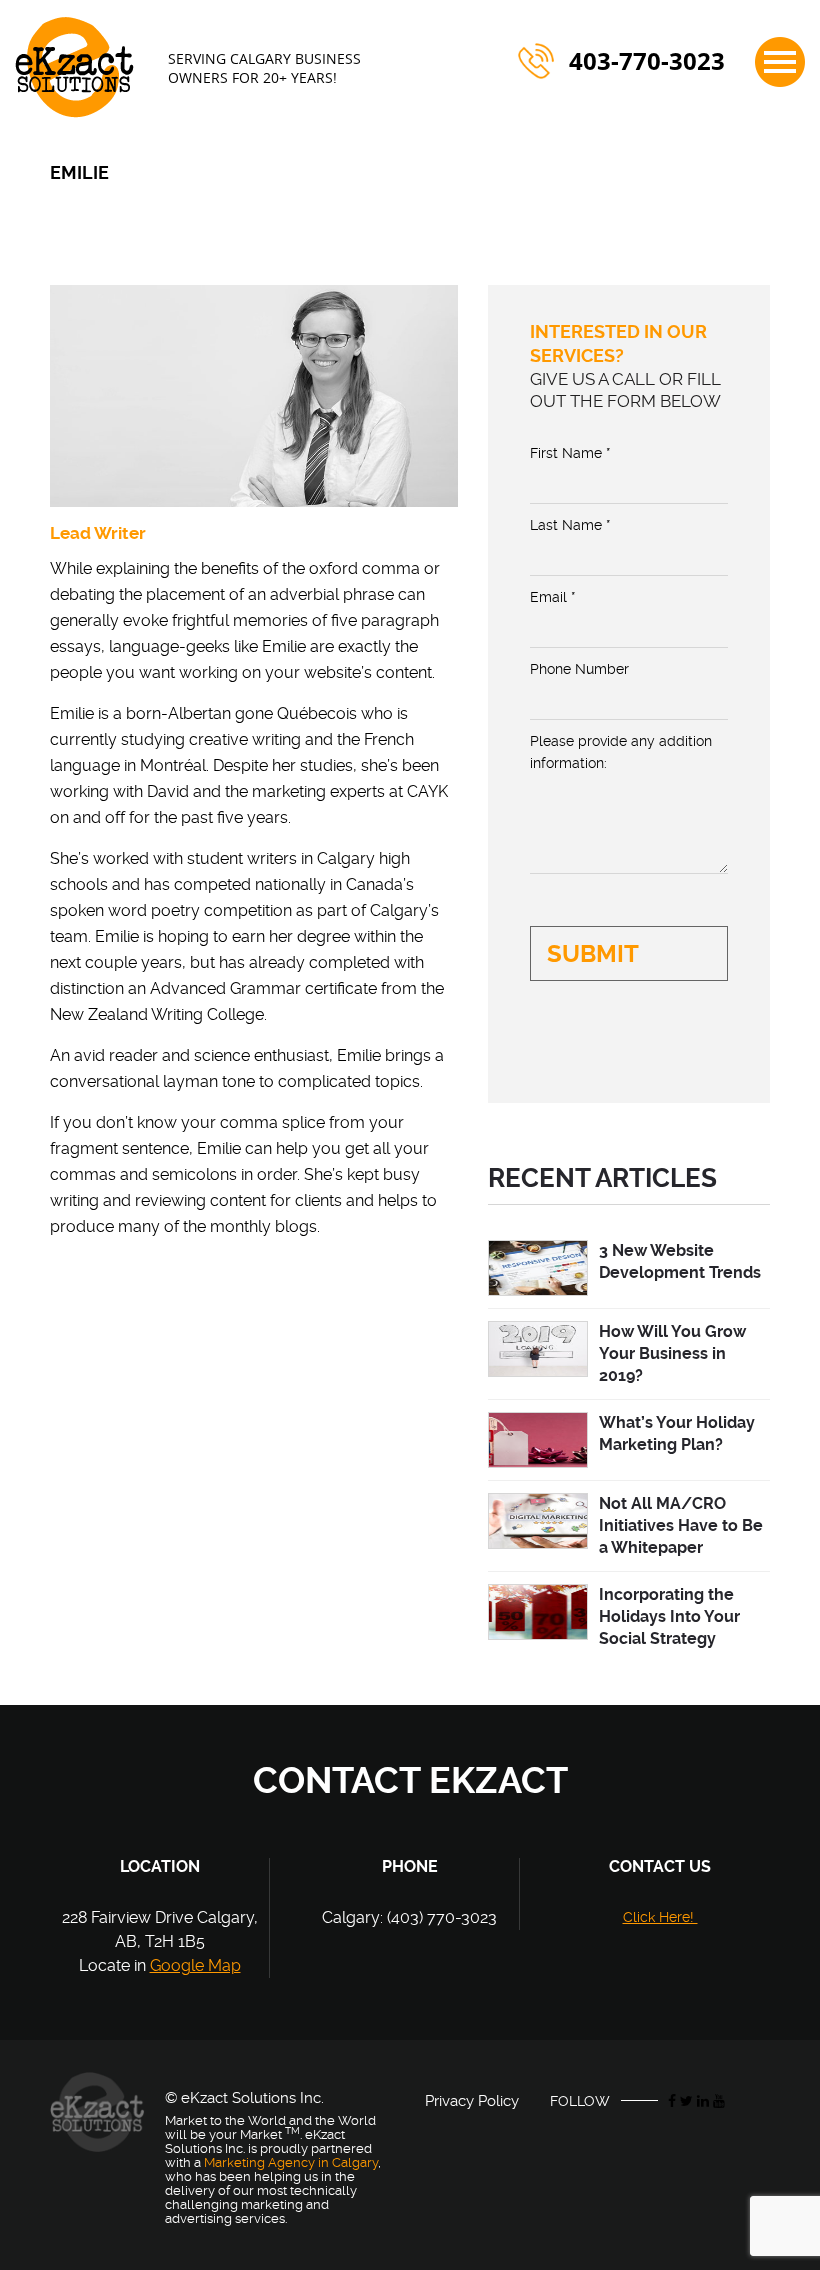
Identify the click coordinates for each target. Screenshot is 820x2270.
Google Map (195, 1965)
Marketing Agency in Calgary (291, 2162)
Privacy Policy (472, 2101)
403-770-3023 (647, 61)
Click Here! (660, 1917)
